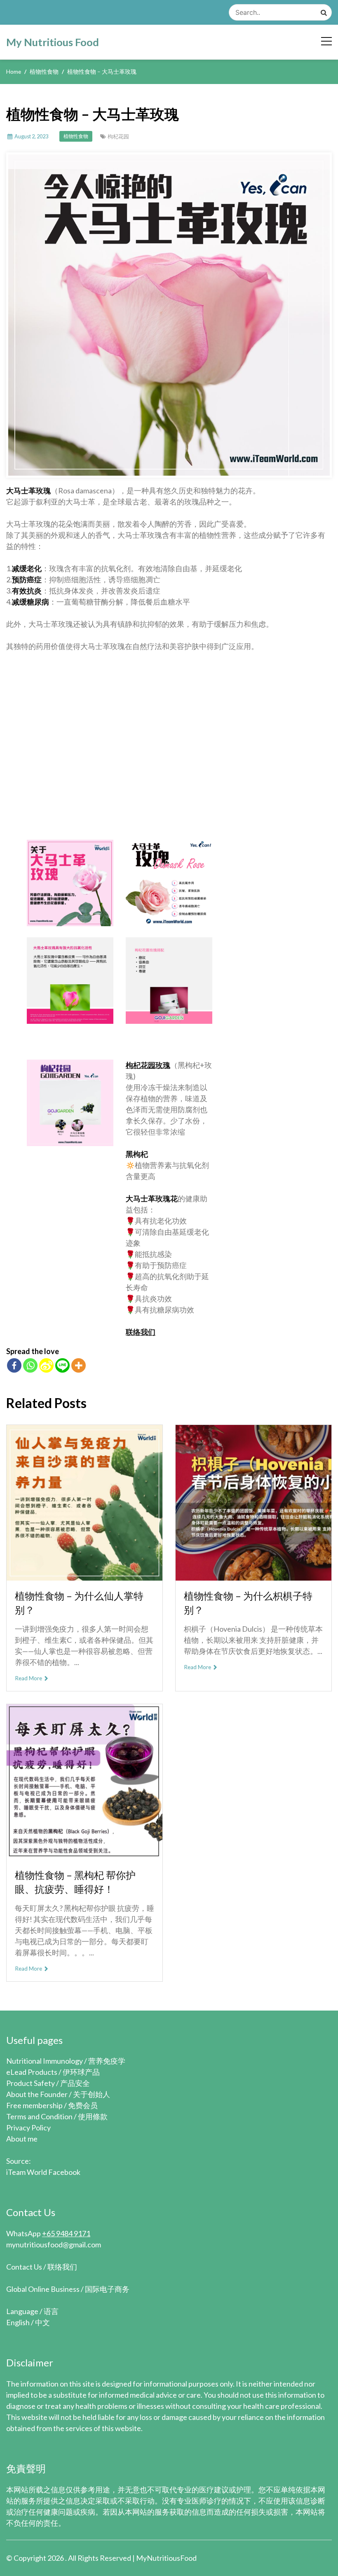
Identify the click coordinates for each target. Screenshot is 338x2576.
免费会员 (83, 2105)
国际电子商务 (107, 2289)
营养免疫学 (107, 2061)
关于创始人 (92, 2094)
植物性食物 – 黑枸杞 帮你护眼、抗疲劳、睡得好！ (75, 1882)
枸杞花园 (118, 136)
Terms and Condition (39, 2116)
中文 (42, 2322)
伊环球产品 (81, 2072)
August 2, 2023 (31, 136)
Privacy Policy (28, 2128)
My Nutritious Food (53, 42)
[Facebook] (14, 1365)
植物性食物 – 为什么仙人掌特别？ (79, 1603)
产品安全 (75, 2083)
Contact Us (24, 2267)
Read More (29, 1678)
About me (22, 2139)
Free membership (34, 2105)
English (18, 2322)
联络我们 (141, 1332)
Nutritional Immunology (45, 2061)
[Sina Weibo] (46, 1365)
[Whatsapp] (30, 1365)
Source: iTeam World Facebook (43, 2166)
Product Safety (31, 2083)
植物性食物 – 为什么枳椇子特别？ (248, 1603)
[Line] (62, 1365)
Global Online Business (43, 2289)
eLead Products (32, 2072)
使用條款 (93, 2116)
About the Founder (37, 2094)
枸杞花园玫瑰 (148, 1065)
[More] (79, 1365)
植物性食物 (76, 136)
